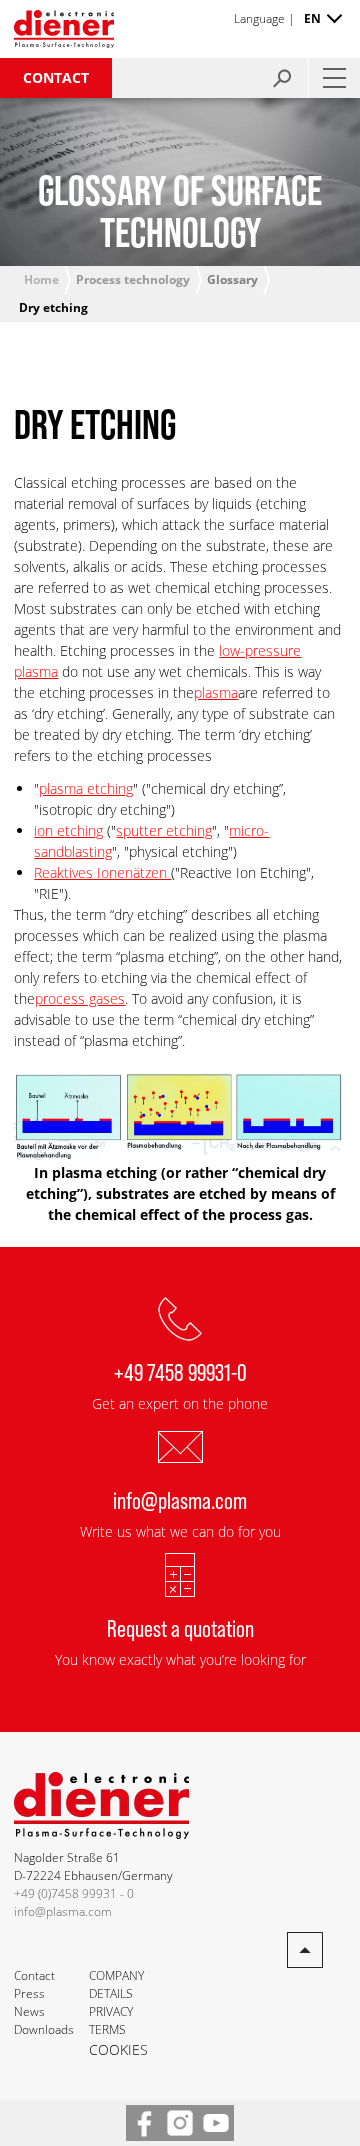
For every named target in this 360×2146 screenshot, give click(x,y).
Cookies (118, 2049)
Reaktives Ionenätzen (102, 872)
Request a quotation (180, 1627)
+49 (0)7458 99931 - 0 (74, 1893)
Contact (56, 77)
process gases (80, 998)
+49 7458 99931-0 (180, 1371)
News (29, 2011)
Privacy (111, 2011)
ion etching (68, 830)
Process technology (133, 279)
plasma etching (86, 788)
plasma (216, 692)
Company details (116, 1984)
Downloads (44, 2029)
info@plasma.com (180, 1499)
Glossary (232, 279)
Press (29, 1993)
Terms (107, 2029)
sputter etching (164, 830)
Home (41, 279)
